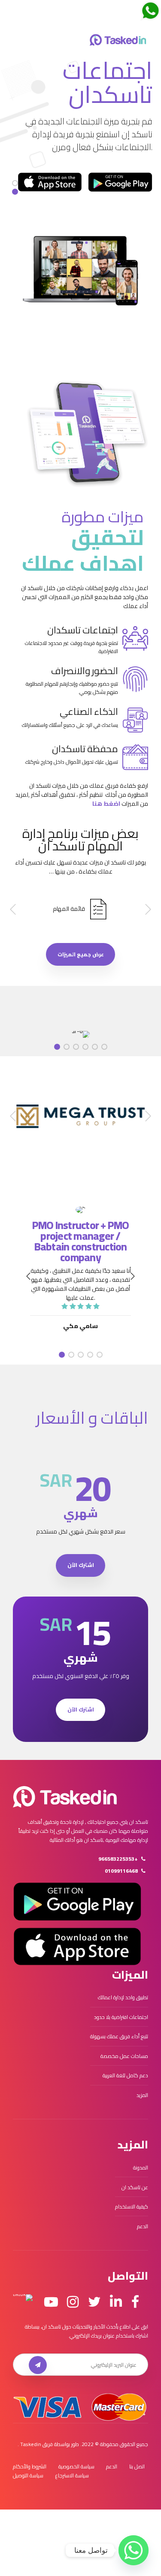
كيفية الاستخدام (132, 2207)
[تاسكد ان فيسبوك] (135, 2302)
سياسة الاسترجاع (72, 2475)
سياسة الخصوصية (76, 2466)
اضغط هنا (106, 804)
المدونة (141, 2168)
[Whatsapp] (134, 2550)
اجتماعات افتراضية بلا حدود (121, 2017)
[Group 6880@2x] (65, 1797)
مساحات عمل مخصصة (124, 2056)
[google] (120, 182)
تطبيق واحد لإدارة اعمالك (123, 1997)
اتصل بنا (137, 2466)
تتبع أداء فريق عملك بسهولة (119, 2036)
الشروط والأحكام (30, 2466)
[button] (147, 910)
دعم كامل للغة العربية (125, 2075)
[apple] (50, 182)
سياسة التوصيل (28, 2475)
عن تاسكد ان (135, 2187)
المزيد (142, 2095)
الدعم (143, 2226)
